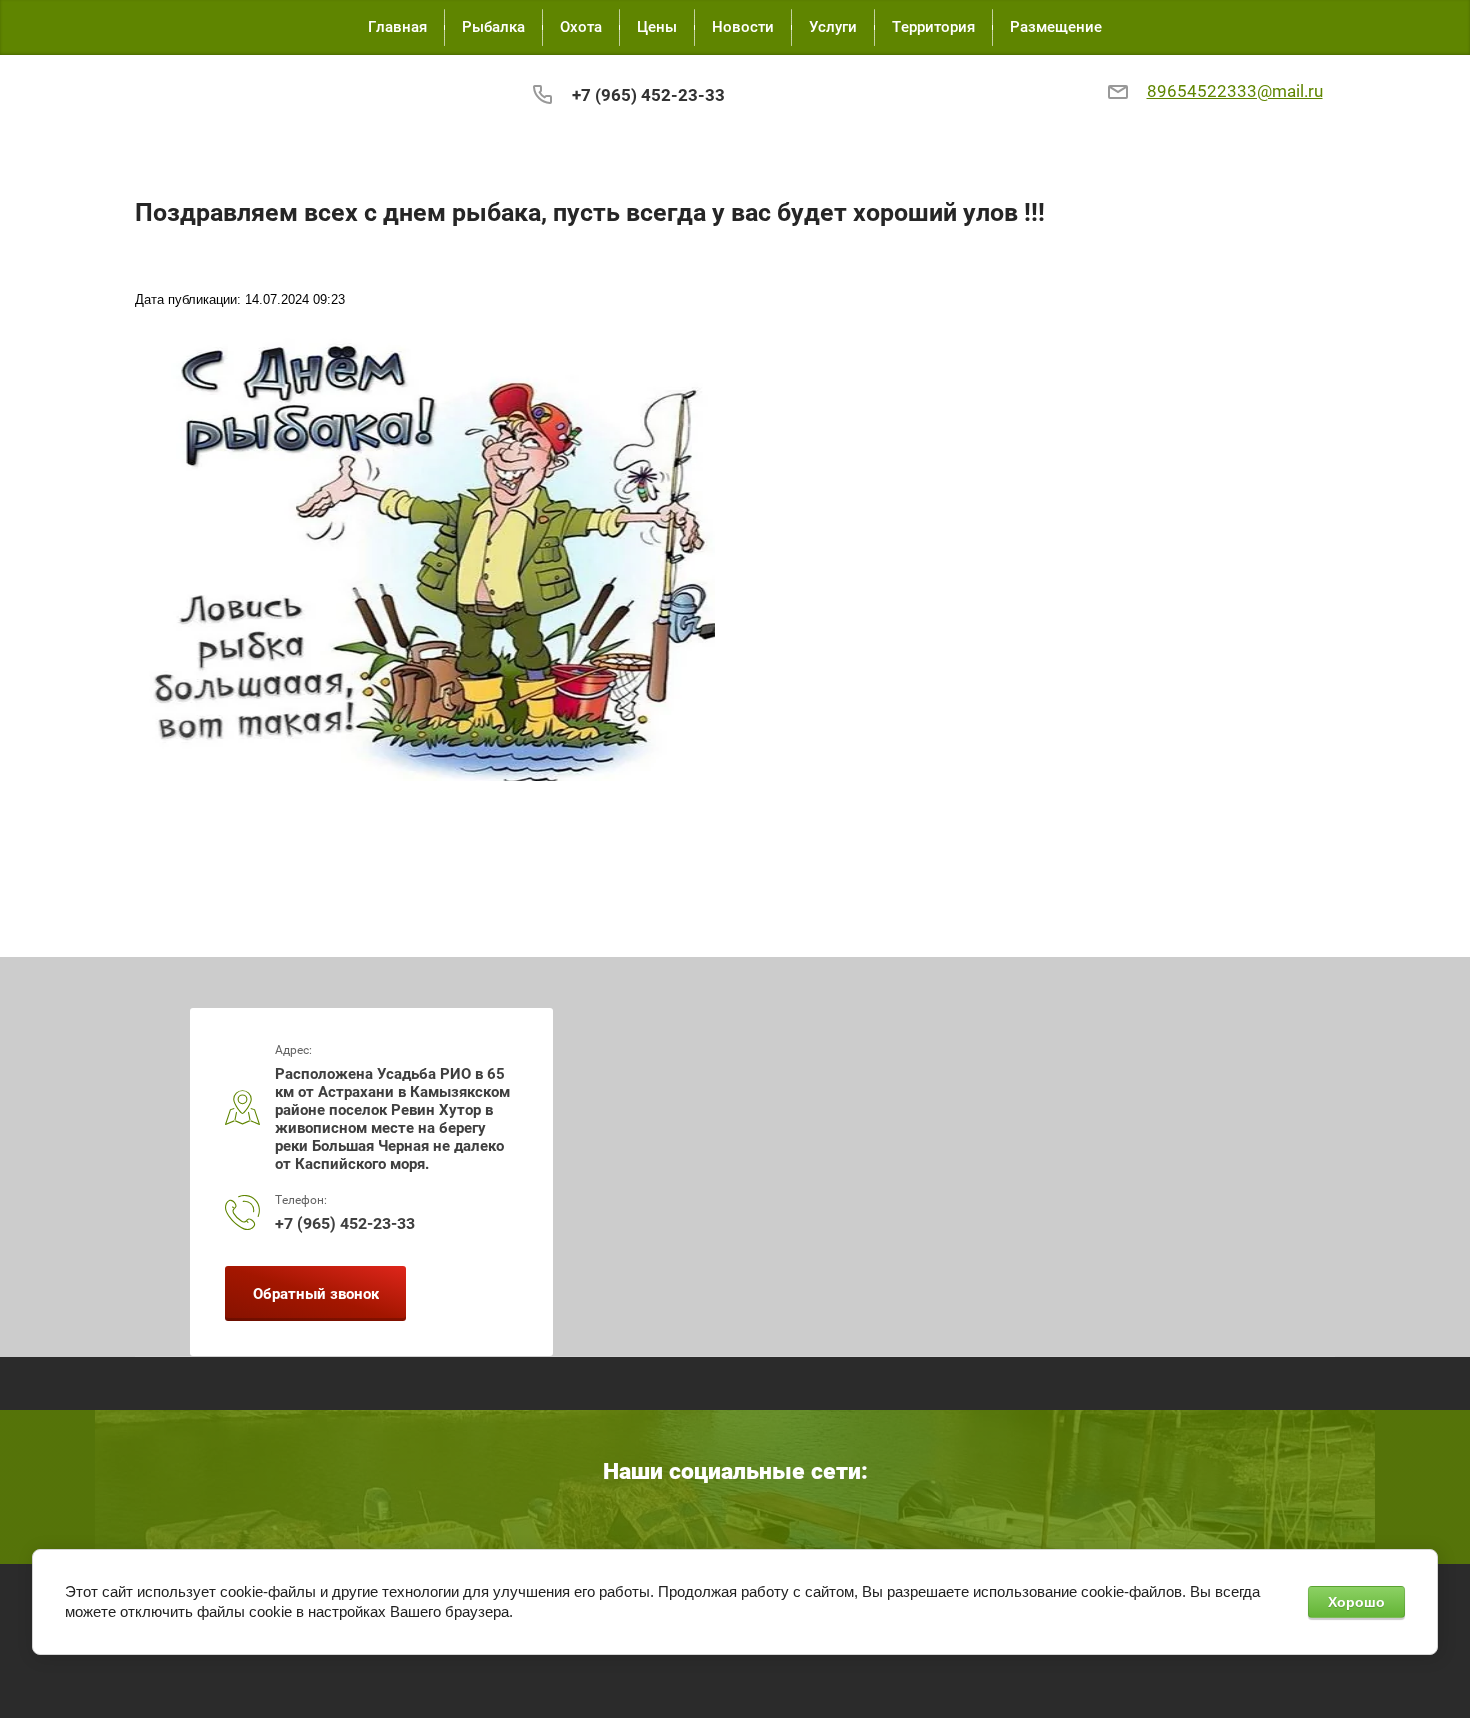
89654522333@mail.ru (1235, 91)
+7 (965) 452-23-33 (648, 95)
